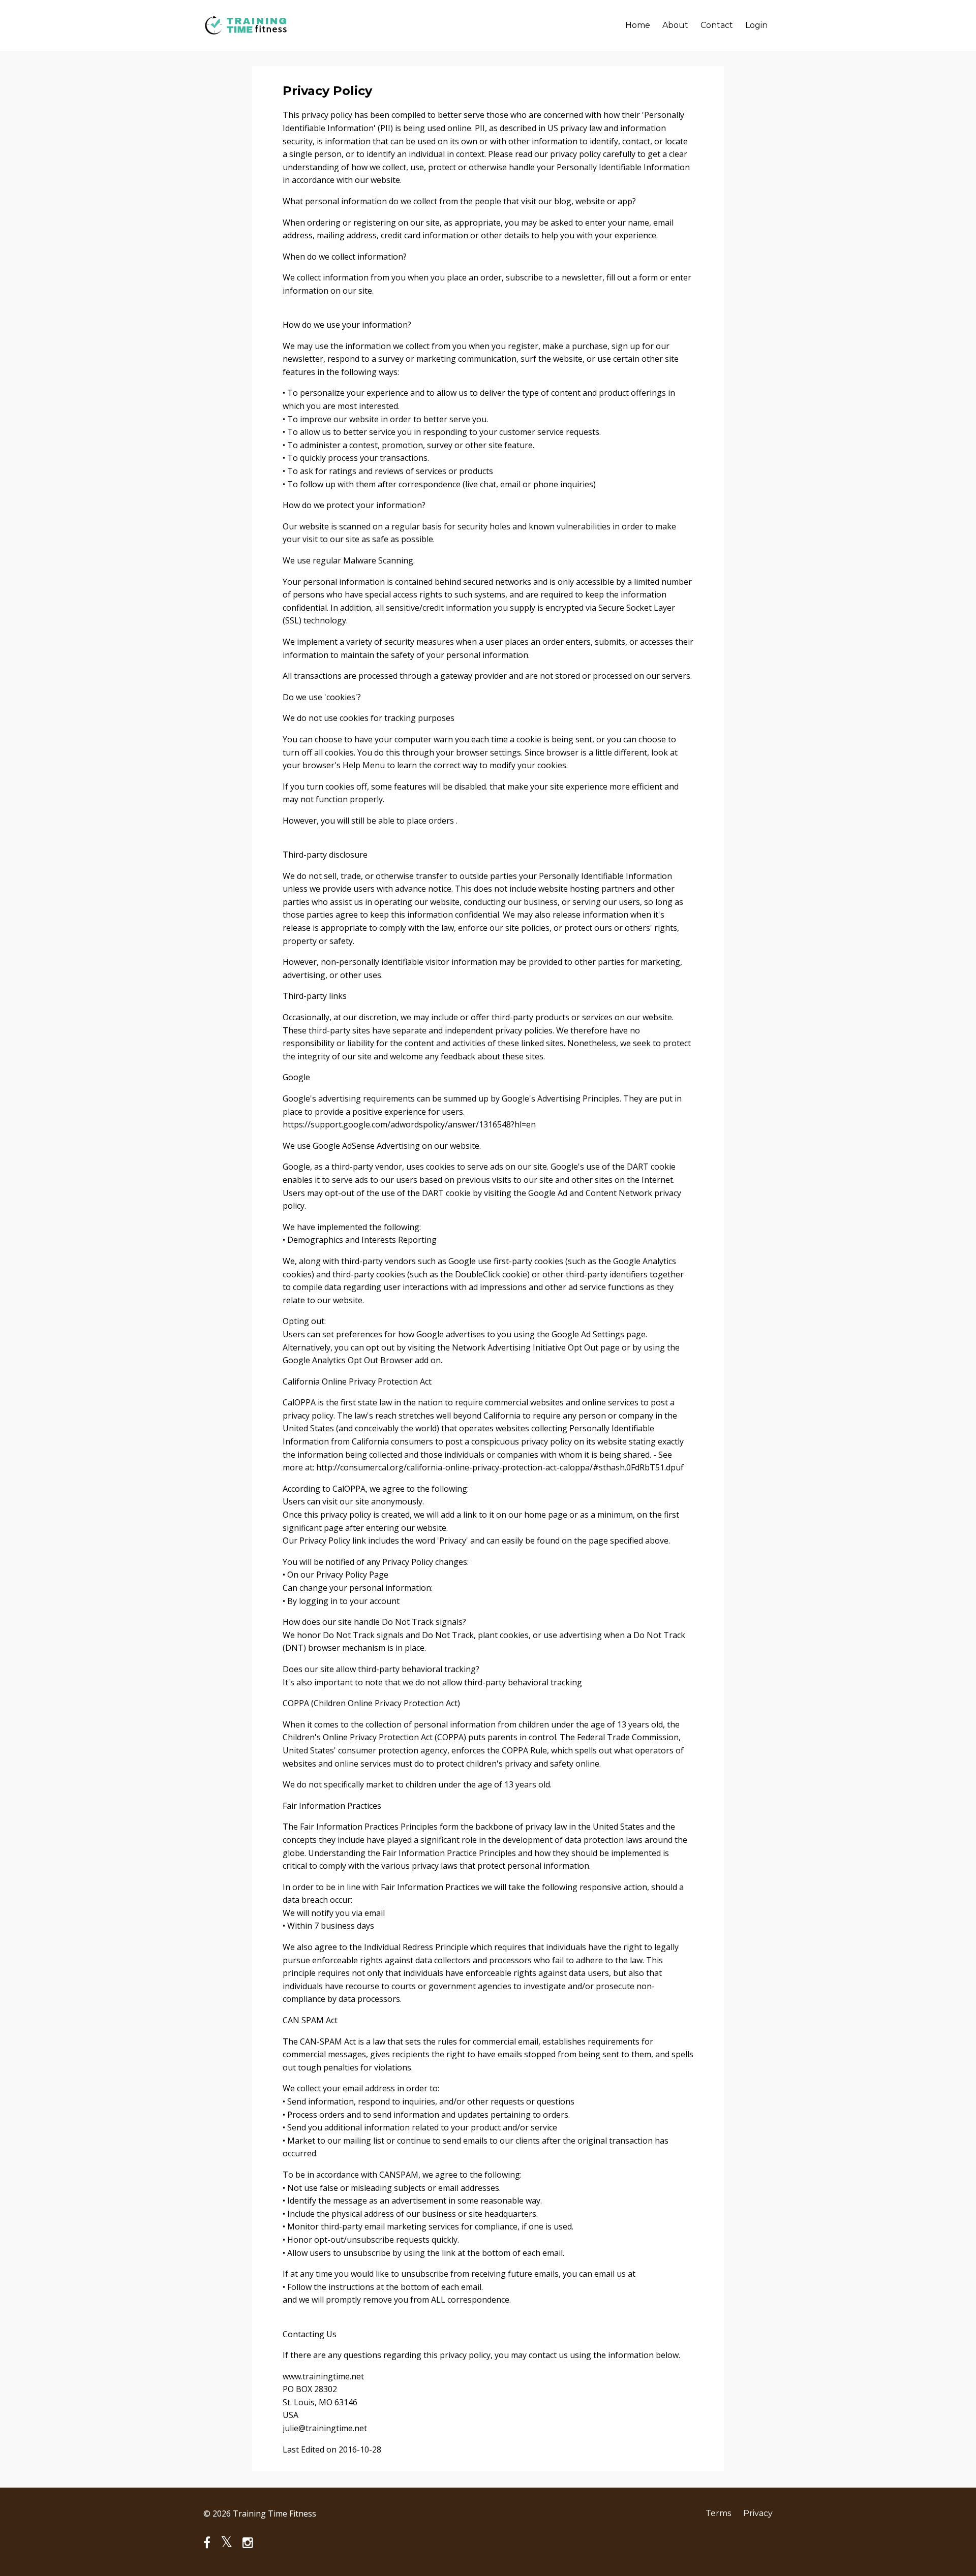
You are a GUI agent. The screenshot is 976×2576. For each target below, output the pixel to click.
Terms (718, 2513)
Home (638, 25)
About (675, 25)
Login (756, 25)
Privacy (758, 2513)
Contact (717, 25)
